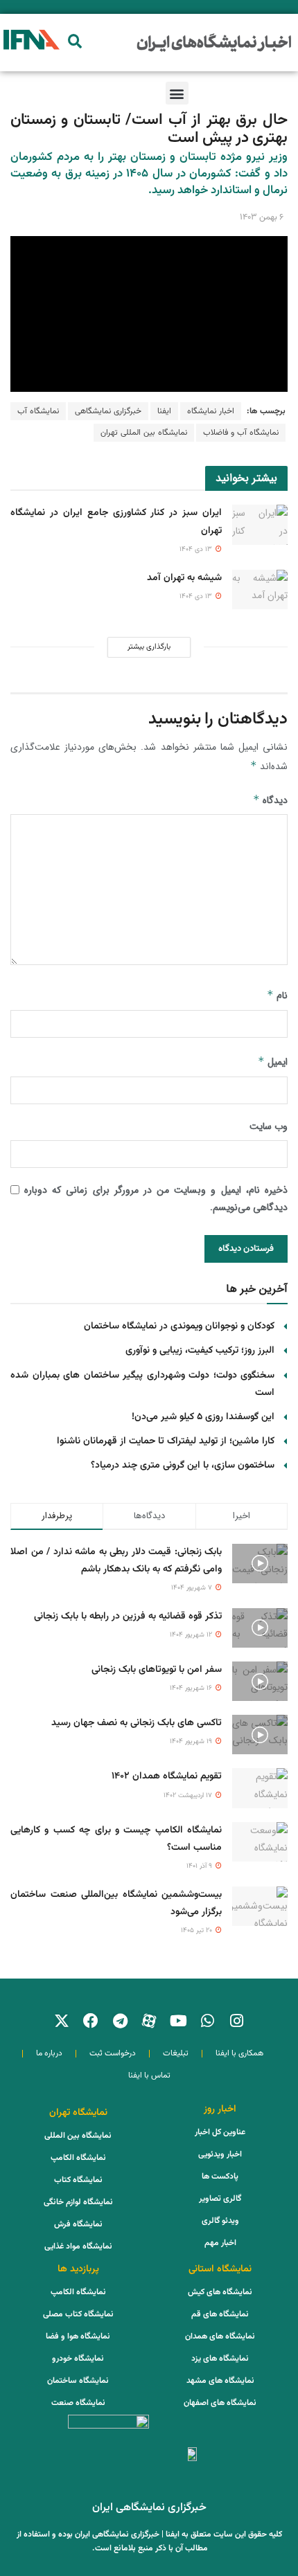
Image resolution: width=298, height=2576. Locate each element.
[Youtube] (178, 2021)
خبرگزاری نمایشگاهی (108, 411)
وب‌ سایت (269, 1126)
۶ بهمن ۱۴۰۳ (262, 217)
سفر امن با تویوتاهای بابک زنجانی (157, 1670)
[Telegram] (120, 2021)
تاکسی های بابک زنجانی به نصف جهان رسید (137, 1723)
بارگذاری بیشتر (149, 647)
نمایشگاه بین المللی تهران (144, 433)
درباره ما (49, 2053)
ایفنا (164, 411)
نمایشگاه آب (38, 411)
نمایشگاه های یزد (220, 2359)
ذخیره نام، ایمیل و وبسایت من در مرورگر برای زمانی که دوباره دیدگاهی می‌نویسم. (156, 1199)
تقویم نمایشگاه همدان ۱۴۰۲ (167, 1776)
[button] (74, 41)
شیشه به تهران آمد (184, 578)
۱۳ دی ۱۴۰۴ (197, 549)
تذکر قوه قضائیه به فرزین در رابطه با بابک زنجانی (128, 1616)
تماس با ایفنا (149, 2075)
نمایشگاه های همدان (220, 2336)
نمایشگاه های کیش (220, 2292)
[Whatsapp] (207, 2021)
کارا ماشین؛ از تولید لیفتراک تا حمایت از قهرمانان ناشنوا (166, 1441)
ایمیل (273, 1062)
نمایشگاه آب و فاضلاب (241, 433)
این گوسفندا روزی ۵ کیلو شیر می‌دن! (203, 1417)
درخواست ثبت (113, 2053)
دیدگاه (270, 800)
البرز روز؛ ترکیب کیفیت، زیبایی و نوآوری (200, 1351)
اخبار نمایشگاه (211, 411)
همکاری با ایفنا (239, 2053)
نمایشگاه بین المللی (78, 2136)
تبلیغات (176, 2053)
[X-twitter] (62, 2021)
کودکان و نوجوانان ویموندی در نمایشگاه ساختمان (179, 1326)
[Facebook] (91, 2021)
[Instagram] (236, 2021)
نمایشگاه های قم (220, 2314)
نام (277, 996)
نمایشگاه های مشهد (220, 2381)
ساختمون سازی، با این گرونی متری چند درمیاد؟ (183, 1466)
